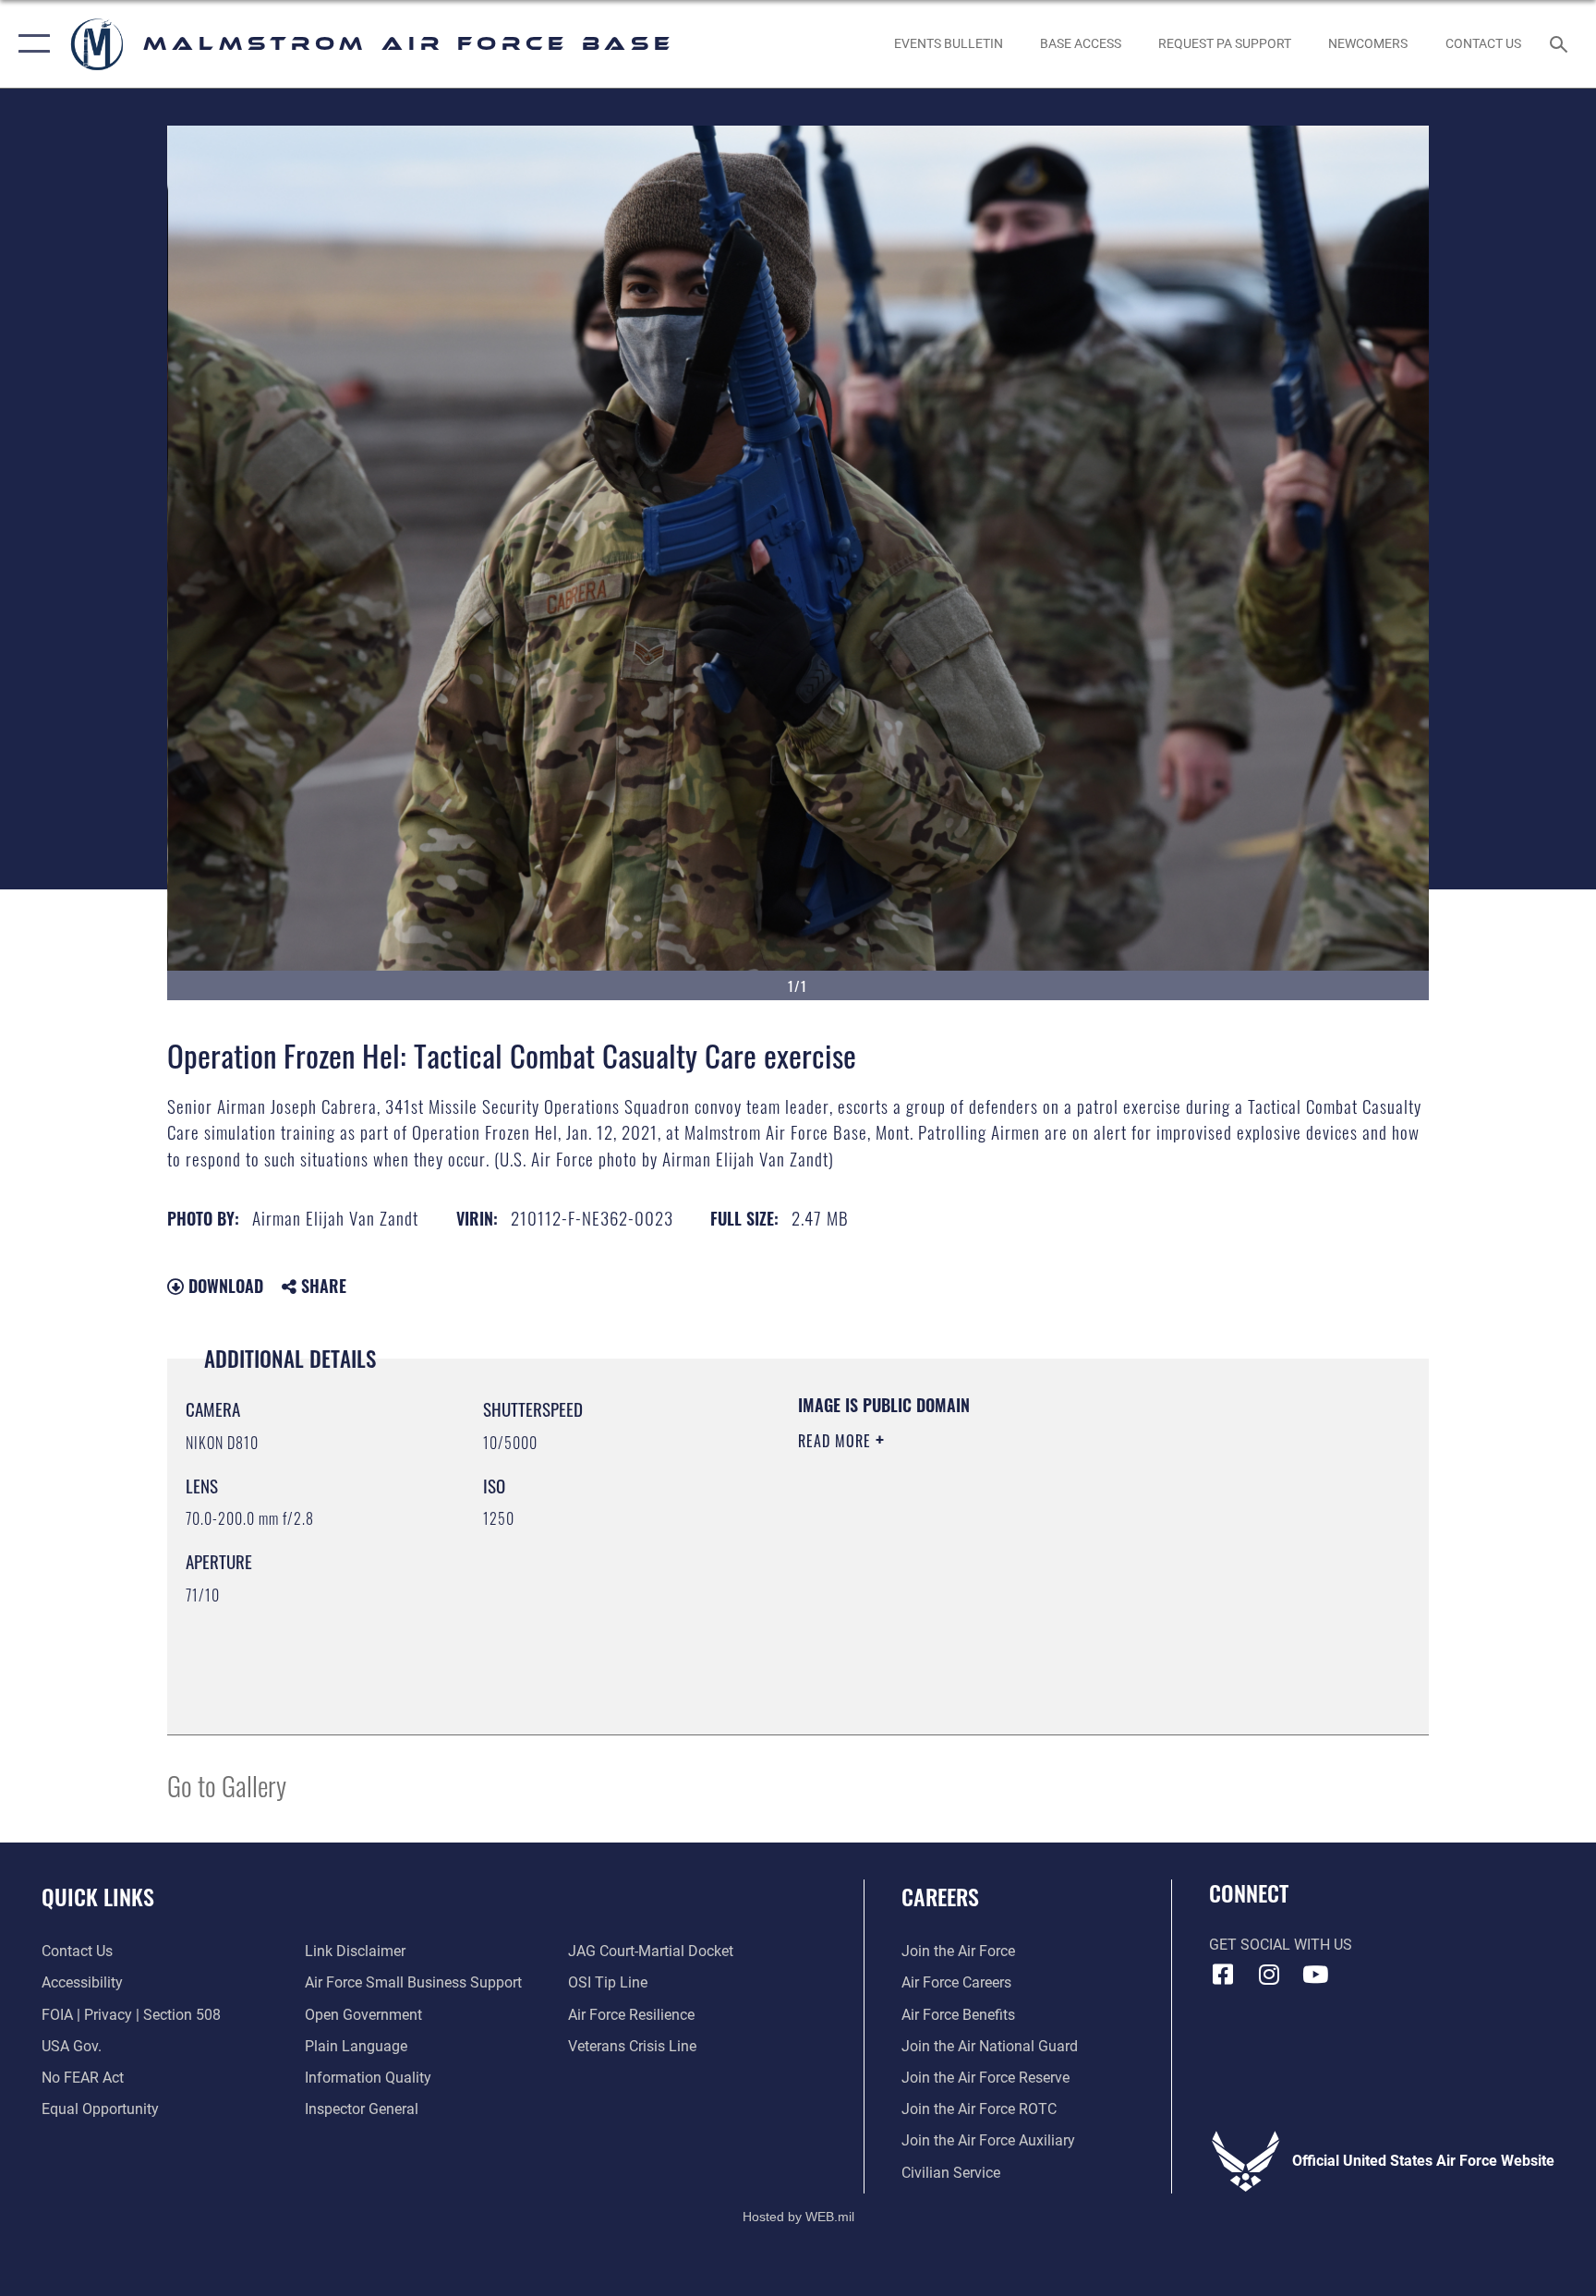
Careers (940, 1896)
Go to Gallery (227, 1785)
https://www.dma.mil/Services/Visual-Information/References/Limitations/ (1015, 1558)
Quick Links (98, 1896)
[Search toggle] (1561, 43)
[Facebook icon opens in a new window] (1223, 1975)
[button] (30, 44)
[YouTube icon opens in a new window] (1315, 1975)
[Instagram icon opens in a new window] (1269, 1975)
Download (224, 1286)
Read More (837, 1441)
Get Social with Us (1281, 1945)
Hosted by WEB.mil (798, 2217)
